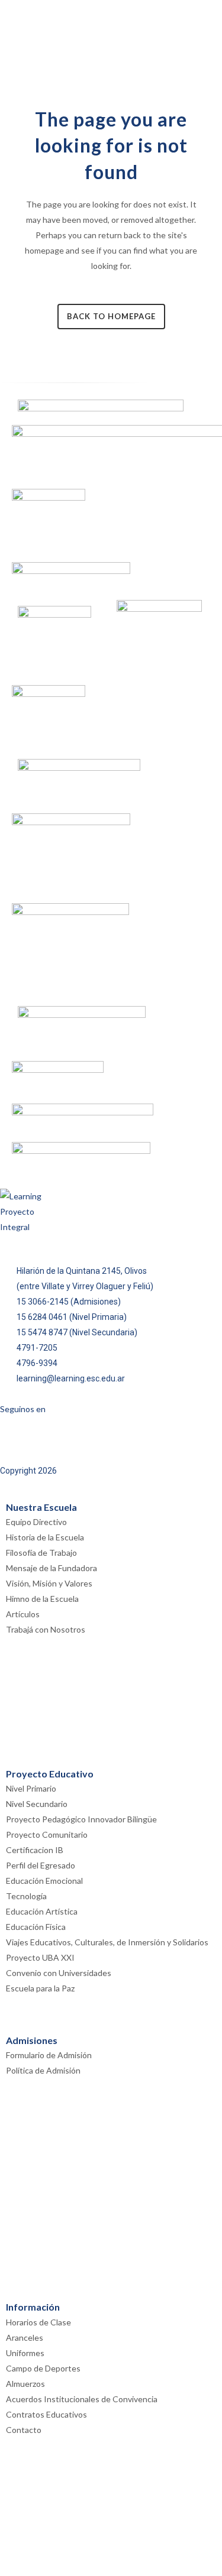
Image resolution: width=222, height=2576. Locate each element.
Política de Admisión (43, 2070)
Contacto (24, 2430)
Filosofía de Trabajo (41, 1553)
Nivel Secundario (37, 1804)
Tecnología (26, 1896)
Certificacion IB (35, 1850)
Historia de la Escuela (45, 1537)
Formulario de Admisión (49, 2055)
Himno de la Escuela (42, 1599)
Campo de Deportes (43, 2368)
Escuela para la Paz (40, 1988)
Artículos (23, 1614)
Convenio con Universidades (59, 1973)
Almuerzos (25, 2384)
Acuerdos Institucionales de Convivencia (82, 2399)
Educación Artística (42, 1911)
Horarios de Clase (38, 2322)
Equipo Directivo (36, 1522)
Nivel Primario (31, 1788)
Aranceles (25, 2337)
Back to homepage (111, 316)
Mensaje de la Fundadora (52, 1568)
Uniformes (25, 2353)
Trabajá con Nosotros (46, 1629)
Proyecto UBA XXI (40, 1957)
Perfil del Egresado (41, 1865)
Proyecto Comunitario (47, 1834)
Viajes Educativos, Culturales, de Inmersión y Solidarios (107, 1942)
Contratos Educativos (46, 2414)
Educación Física (36, 1927)
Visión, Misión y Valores (49, 1583)
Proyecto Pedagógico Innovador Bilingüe (81, 1819)
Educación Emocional (44, 1881)
